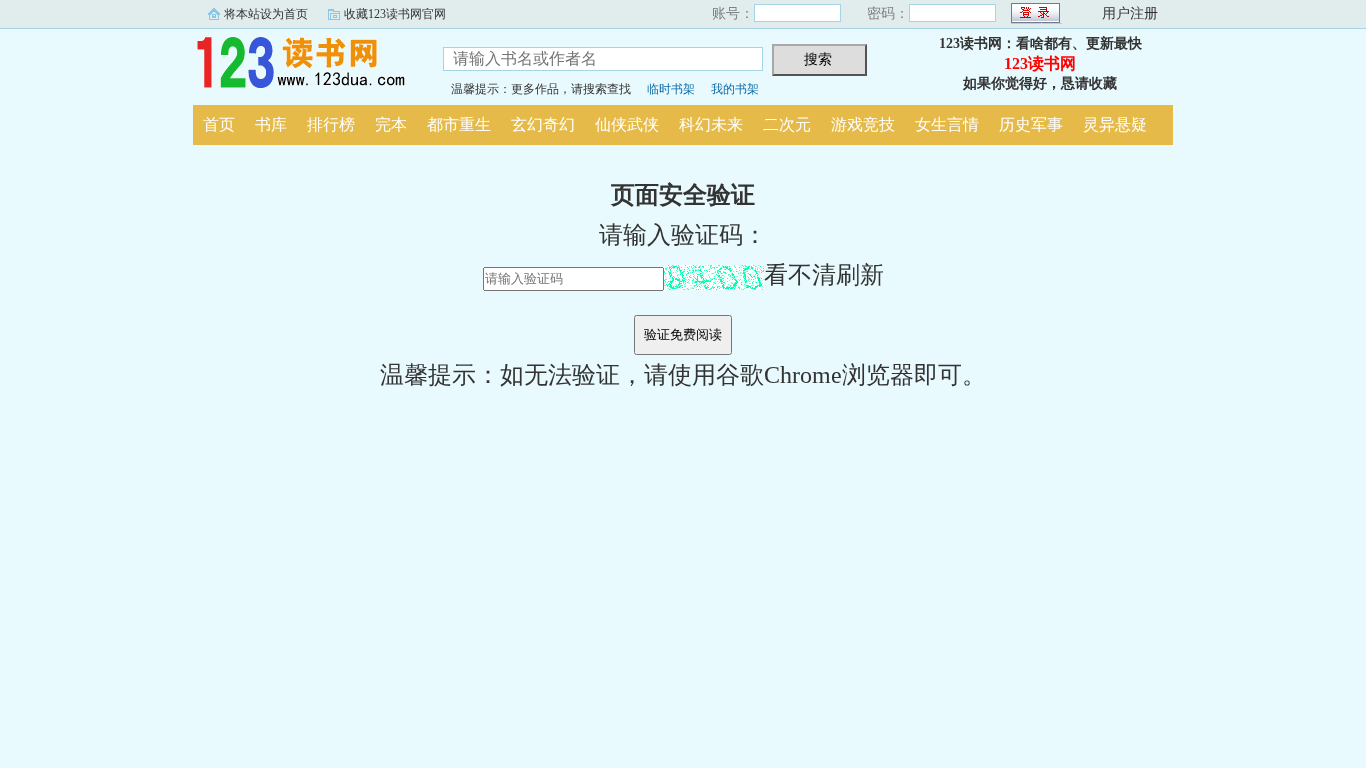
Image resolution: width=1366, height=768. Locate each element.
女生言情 (947, 124)
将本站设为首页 (266, 14)
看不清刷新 (824, 275)
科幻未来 (711, 124)
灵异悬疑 (1115, 124)
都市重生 (459, 124)
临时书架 (671, 89)
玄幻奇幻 (543, 124)
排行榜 (331, 124)
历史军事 (1031, 124)
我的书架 (735, 89)
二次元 (787, 124)
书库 (271, 124)
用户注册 (1130, 13)
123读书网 (303, 64)
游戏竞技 (863, 124)
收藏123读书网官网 (395, 14)
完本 (391, 124)
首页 (219, 124)
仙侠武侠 (627, 124)
